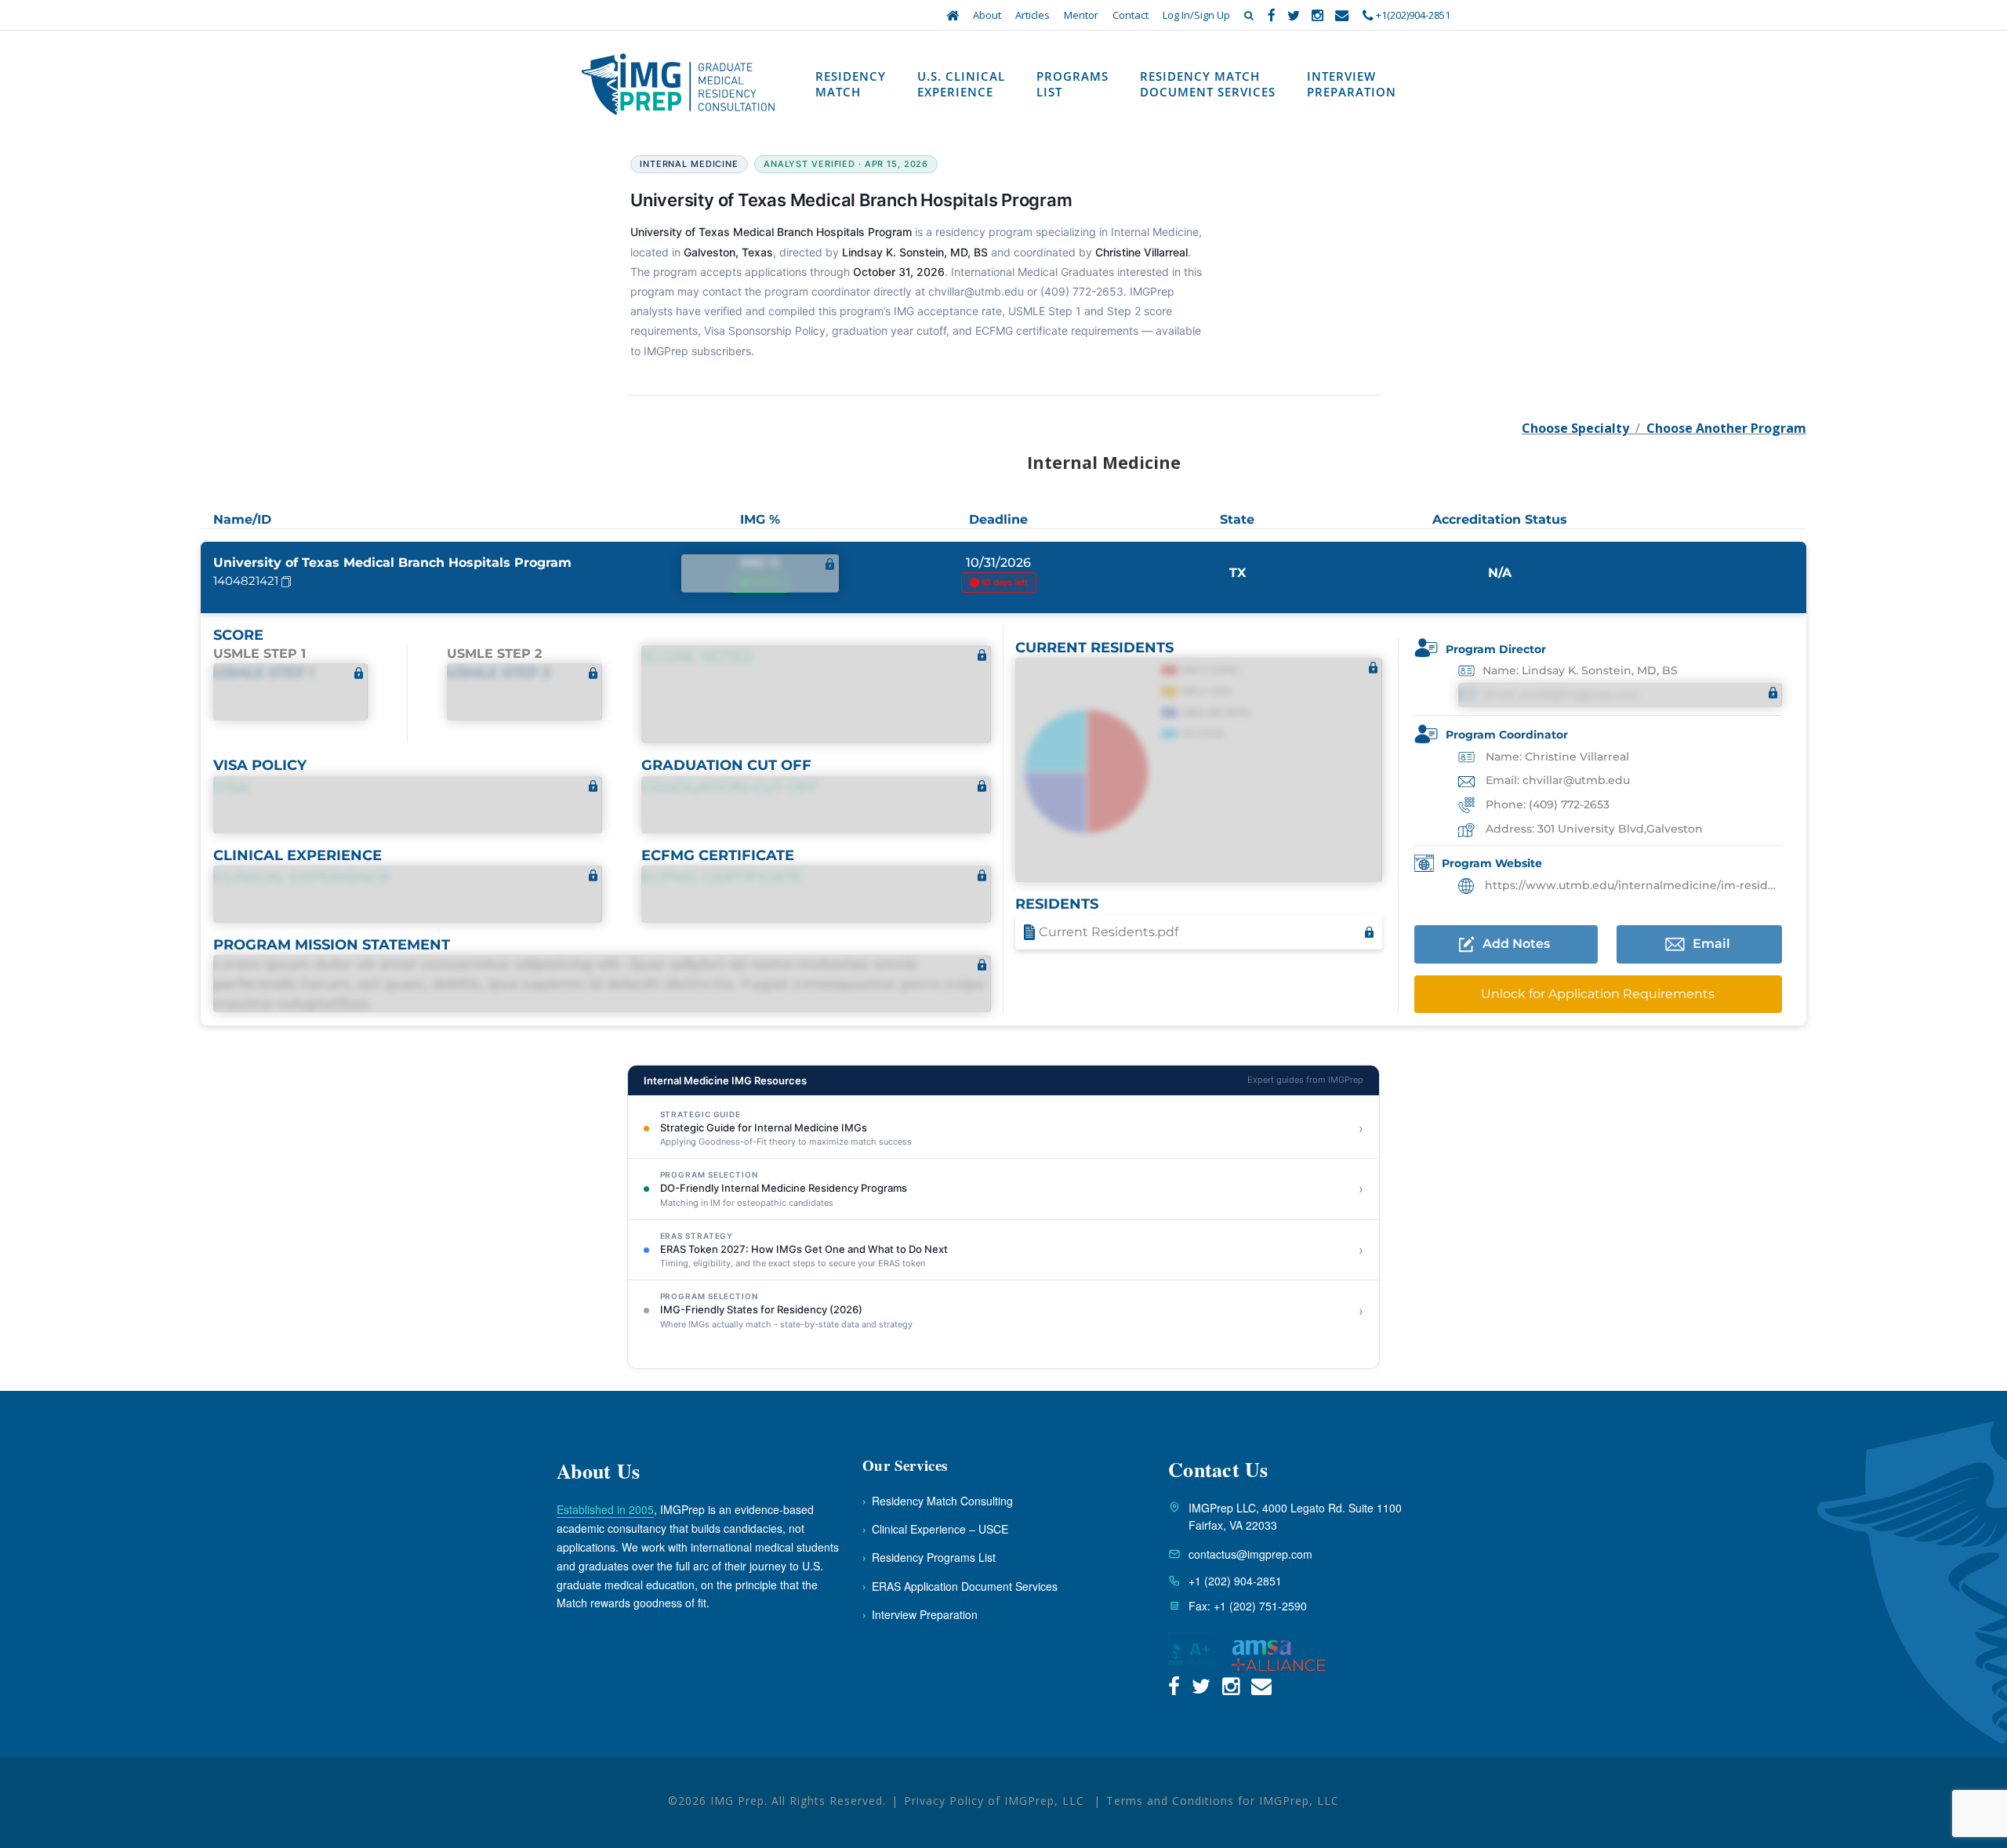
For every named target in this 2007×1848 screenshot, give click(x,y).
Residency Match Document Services (1208, 84)
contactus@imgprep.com (1250, 1554)
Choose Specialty (1575, 428)
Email (1711, 944)
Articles (1033, 15)
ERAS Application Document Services (960, 1586)
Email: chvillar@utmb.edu (1556, 780)
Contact (1131, 15)
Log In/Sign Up (1196, 15)
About (987, 15)
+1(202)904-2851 (1412, 15)
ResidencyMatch (851, 84)
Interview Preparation (1352, 84)
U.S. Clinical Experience (961, 84)
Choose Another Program (1726, 428)
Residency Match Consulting (938, 1501)
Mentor (1081, 15)
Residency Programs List (929, 1557)
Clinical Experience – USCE (935, 1529)
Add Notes (1516, 944)
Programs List (1072, 84)
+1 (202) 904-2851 (1235, 1581)
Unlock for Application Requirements (1598, 994)
